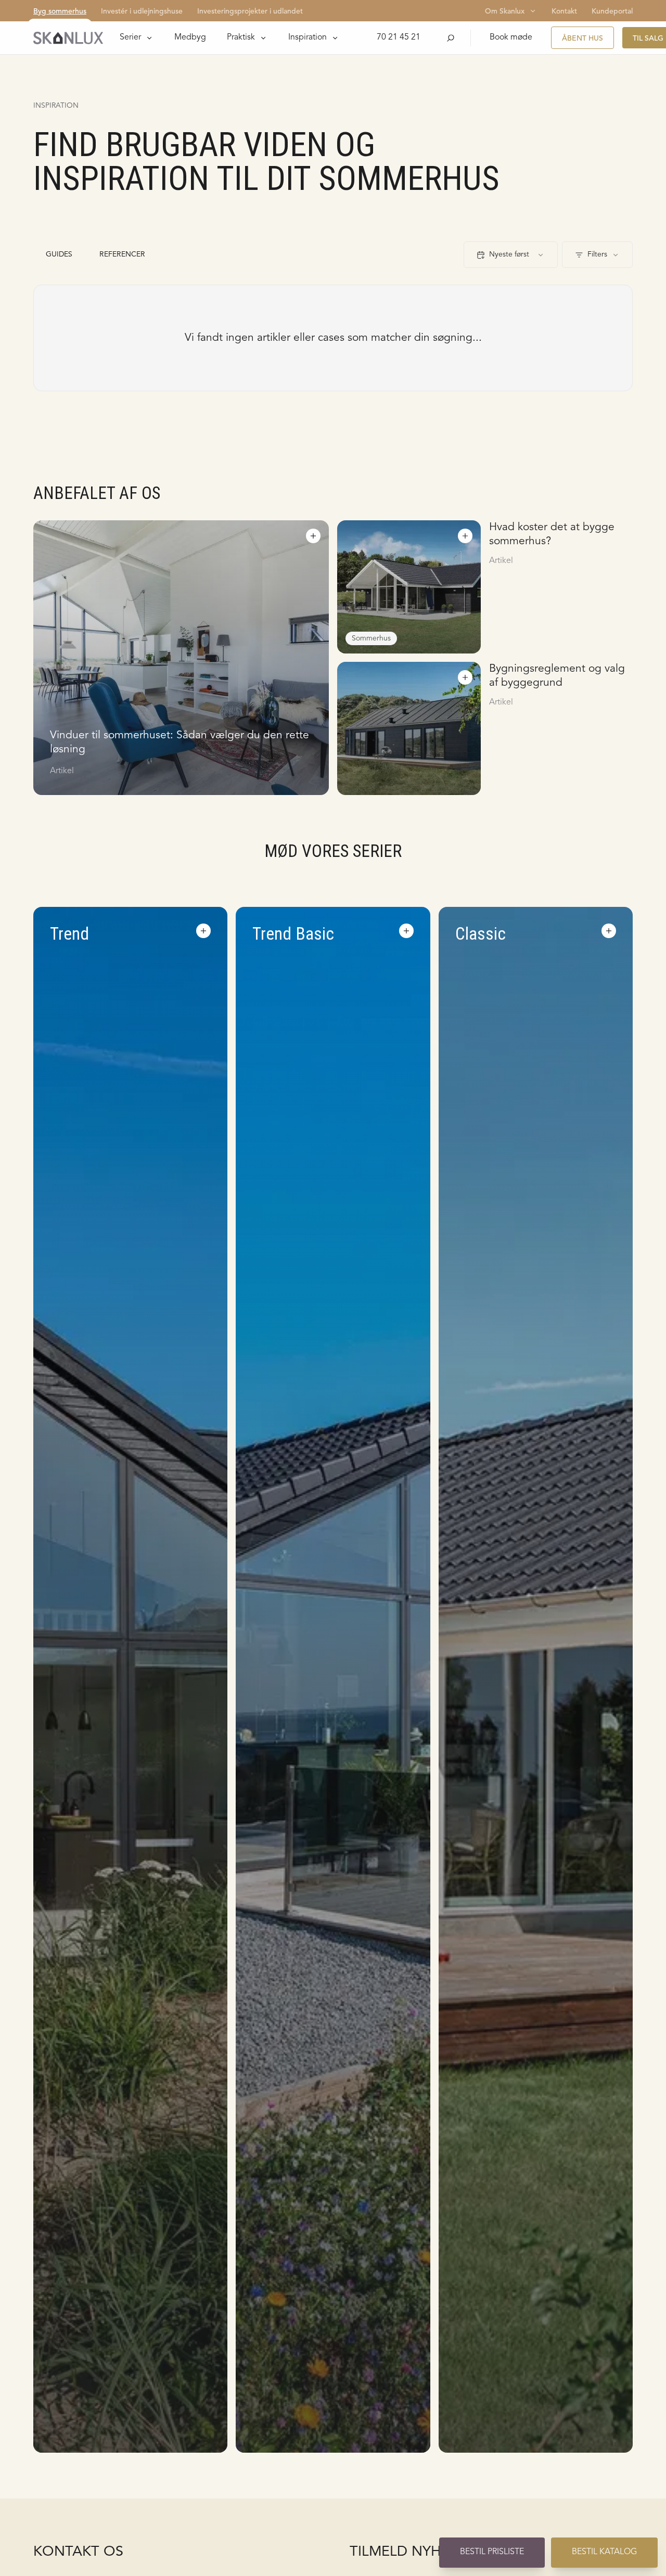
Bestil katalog (604, 2552)
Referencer (122, 254)
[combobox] (511, 255)
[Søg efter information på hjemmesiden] (451, 38)
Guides (59, 254)
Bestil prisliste (492, 2552)
